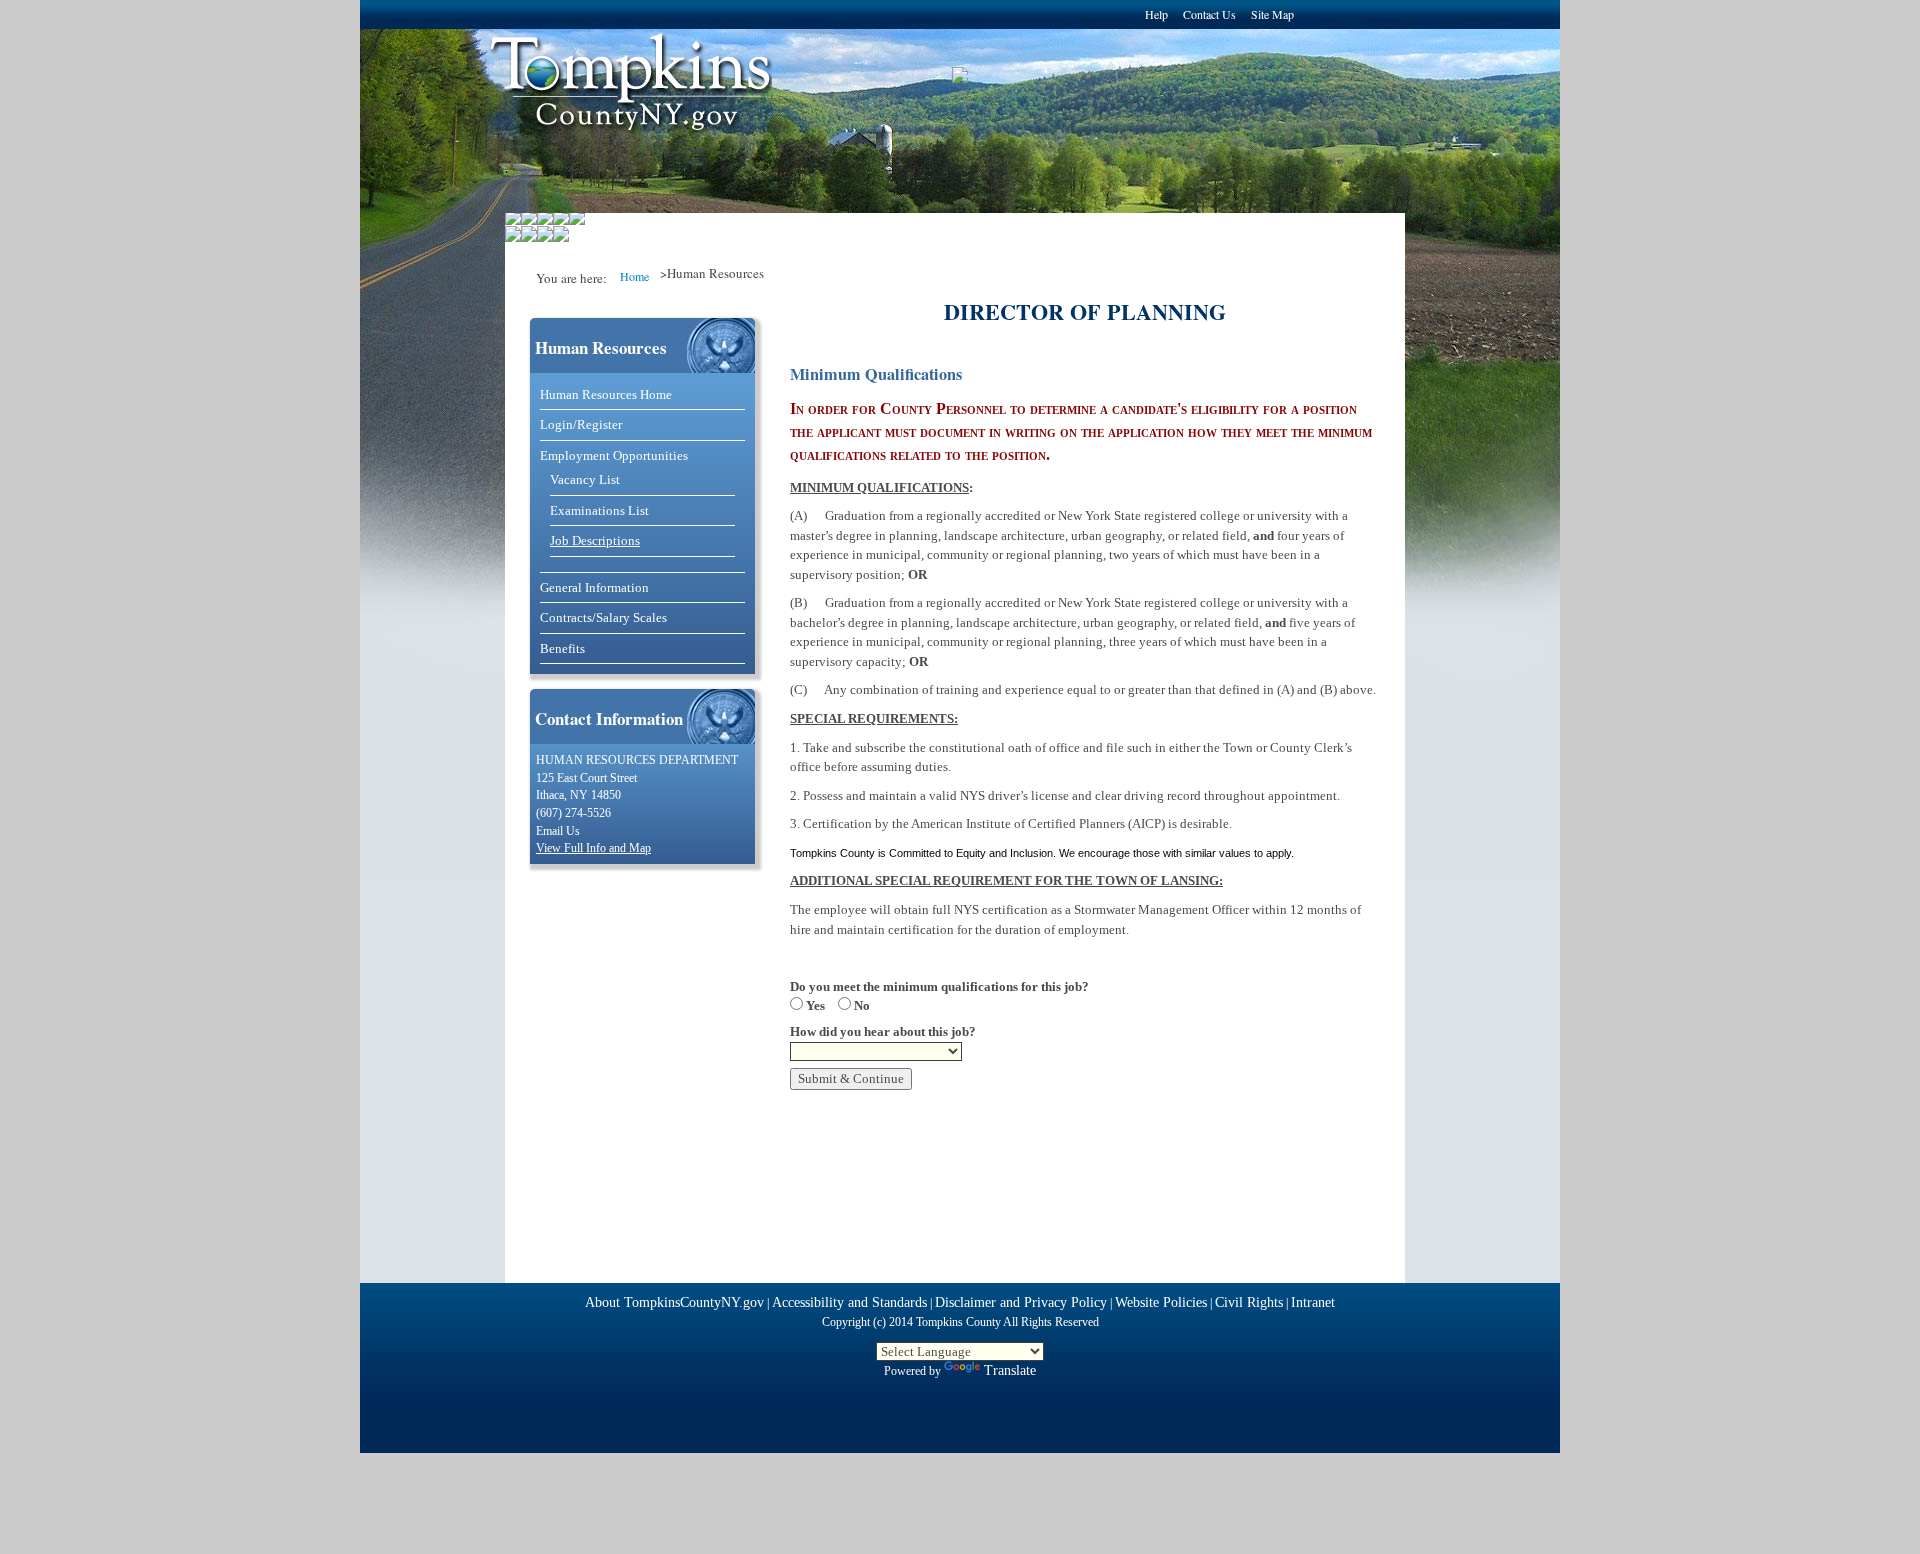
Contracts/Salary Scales (603, 617)
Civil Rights (1249, 1302)
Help (1156, 14)
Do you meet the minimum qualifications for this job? (939, 986)
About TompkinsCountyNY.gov (674, 1302)
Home (634, 276)
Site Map (1272, 14)
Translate (1010, 1370)
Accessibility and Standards (849, 1302)
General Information (594, 587)
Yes (814, 1005)
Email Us (558, 831)
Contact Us (1209, 14)
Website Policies (1161, 1302)
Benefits (562, 648)
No (860, 1005)
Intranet (1313, 1302)
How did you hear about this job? (883, 1031)
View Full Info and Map (593, 848)
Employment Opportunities (614, 455)
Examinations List (599, 510)
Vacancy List (585, 479)
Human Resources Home (606, 394)
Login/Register (581, 424)
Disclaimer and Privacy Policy (1021, 1302)
